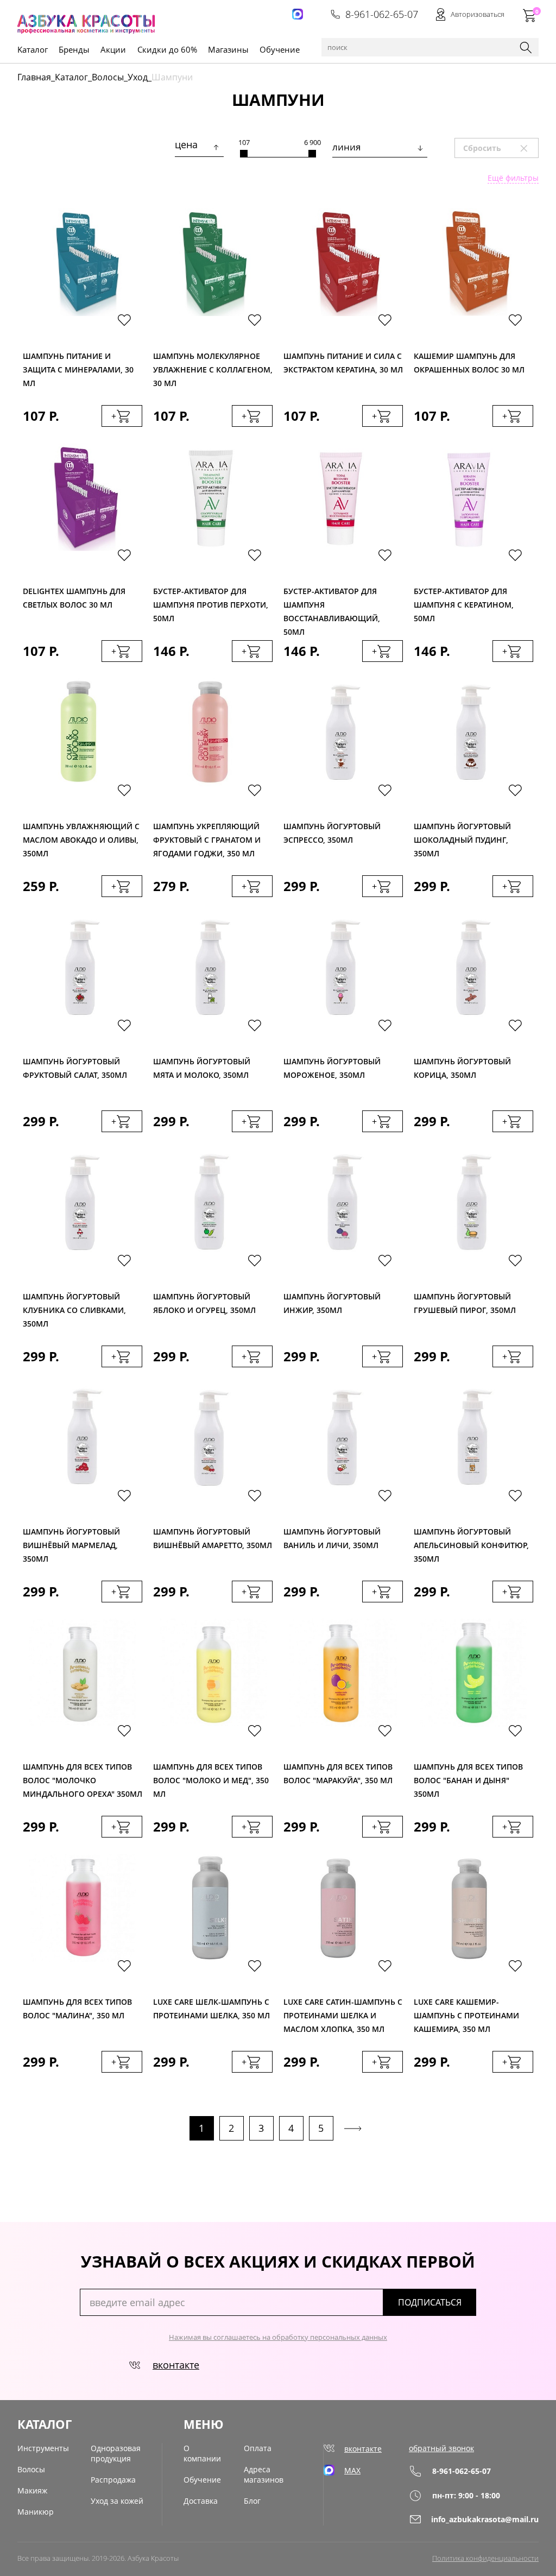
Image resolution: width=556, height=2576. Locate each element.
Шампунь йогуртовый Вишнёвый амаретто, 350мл (213, 1538)
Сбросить (500, 148)
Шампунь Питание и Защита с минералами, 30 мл (78, 367)
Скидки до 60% (167, 49)
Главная (34, 77)
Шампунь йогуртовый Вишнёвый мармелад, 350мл (71, 1542)
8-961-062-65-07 (382, 14)
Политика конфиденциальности (485, 2558)
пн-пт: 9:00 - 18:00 (466, 2495)
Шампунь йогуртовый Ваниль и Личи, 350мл (332, 1538)
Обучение (280, 49)
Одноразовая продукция (116, 2453)
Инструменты (43, 2448)
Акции (113, 49)
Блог (252, 2501)
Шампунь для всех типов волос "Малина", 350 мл (77, 2009)
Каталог (71, 77)
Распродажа (113, 2480)
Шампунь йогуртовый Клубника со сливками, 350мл (74, 1307)
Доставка (201, 2501)
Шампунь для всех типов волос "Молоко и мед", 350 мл (211, 1778)
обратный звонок (441, 2448)
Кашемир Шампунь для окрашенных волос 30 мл (469, 363)
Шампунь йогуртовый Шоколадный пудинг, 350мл (462, 837)
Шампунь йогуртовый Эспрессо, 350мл (332, 833)
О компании (202, 2453)
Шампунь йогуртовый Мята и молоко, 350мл (202, 1068)
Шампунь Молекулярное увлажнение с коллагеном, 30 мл (213, 367)
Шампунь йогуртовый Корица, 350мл (462, 1068)
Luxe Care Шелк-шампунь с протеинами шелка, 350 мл (211, 2009)
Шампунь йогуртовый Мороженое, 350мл (332, 1068)
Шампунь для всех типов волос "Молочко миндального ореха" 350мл (83, 1778)
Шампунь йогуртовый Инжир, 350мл (332, 1303)
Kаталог (33, 49)
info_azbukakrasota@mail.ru (485, 2519)
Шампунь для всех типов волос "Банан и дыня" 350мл (468, 1778)
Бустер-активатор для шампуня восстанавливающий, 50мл (332, 602)
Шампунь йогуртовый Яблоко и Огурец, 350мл (204, 1303)
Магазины (228, 49)
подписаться (430, 2302)
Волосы (108, 77)
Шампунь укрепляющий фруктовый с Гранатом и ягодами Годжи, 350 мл (207, 837)
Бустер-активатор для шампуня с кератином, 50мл (464, 602)
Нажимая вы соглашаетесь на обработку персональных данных (278, 2337)
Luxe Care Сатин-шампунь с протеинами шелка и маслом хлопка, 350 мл (343, 2013)
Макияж (32, 2490)
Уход (138, 77)
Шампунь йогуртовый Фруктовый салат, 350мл (75, 1068)
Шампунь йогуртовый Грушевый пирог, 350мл (465, 1303)
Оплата (258, 2448)
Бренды (74, 49)
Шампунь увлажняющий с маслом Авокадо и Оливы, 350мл (81, 837)
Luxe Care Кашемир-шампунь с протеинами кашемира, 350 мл (466, 2013)
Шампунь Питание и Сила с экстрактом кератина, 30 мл (343, 363)
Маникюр (36, 2512)
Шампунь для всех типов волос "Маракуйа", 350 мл (338, 1773)
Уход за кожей (117, 2501)
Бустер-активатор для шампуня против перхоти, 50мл (211, 602)
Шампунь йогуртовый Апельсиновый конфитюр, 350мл (471, 1542)
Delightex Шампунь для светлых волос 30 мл (74, 598)
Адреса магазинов (264, 2474)
